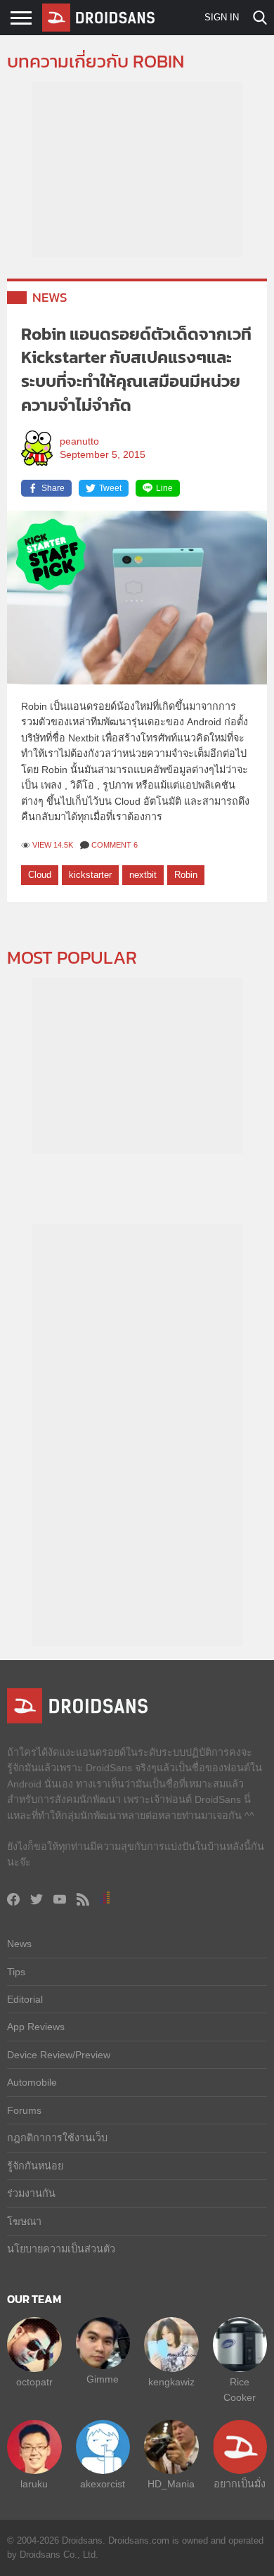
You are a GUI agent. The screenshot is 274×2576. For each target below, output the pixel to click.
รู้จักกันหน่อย (35, 2166)
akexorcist (103, 2484)
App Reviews (36, 2027)
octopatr (34, 2382)
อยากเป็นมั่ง (240, 2484)
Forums (24, 2110)
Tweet (110, 488)
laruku (34, 2484)
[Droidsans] (98, 18)
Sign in (222, 17)
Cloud (40, 875)
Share (53, 488)
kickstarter (90, 875)
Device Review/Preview (59, 2055)
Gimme (103, 2379)
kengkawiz (171, 2382)
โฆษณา (24, 2221)
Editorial (25, 1999)
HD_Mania (171, 2484)
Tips (16, 1972)
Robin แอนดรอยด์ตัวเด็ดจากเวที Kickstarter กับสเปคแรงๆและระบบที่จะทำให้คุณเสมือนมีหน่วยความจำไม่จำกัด (136, 369)
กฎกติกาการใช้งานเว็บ (57, 2138)
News (50, 297)
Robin (186, 875)
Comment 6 (115, 845)
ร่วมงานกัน (31, 2193)
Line (164, 488)
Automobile (32, 2082)
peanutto (79, 441)
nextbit (143, 875)
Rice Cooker (240, 2390)
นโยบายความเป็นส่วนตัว (61, 2249)
